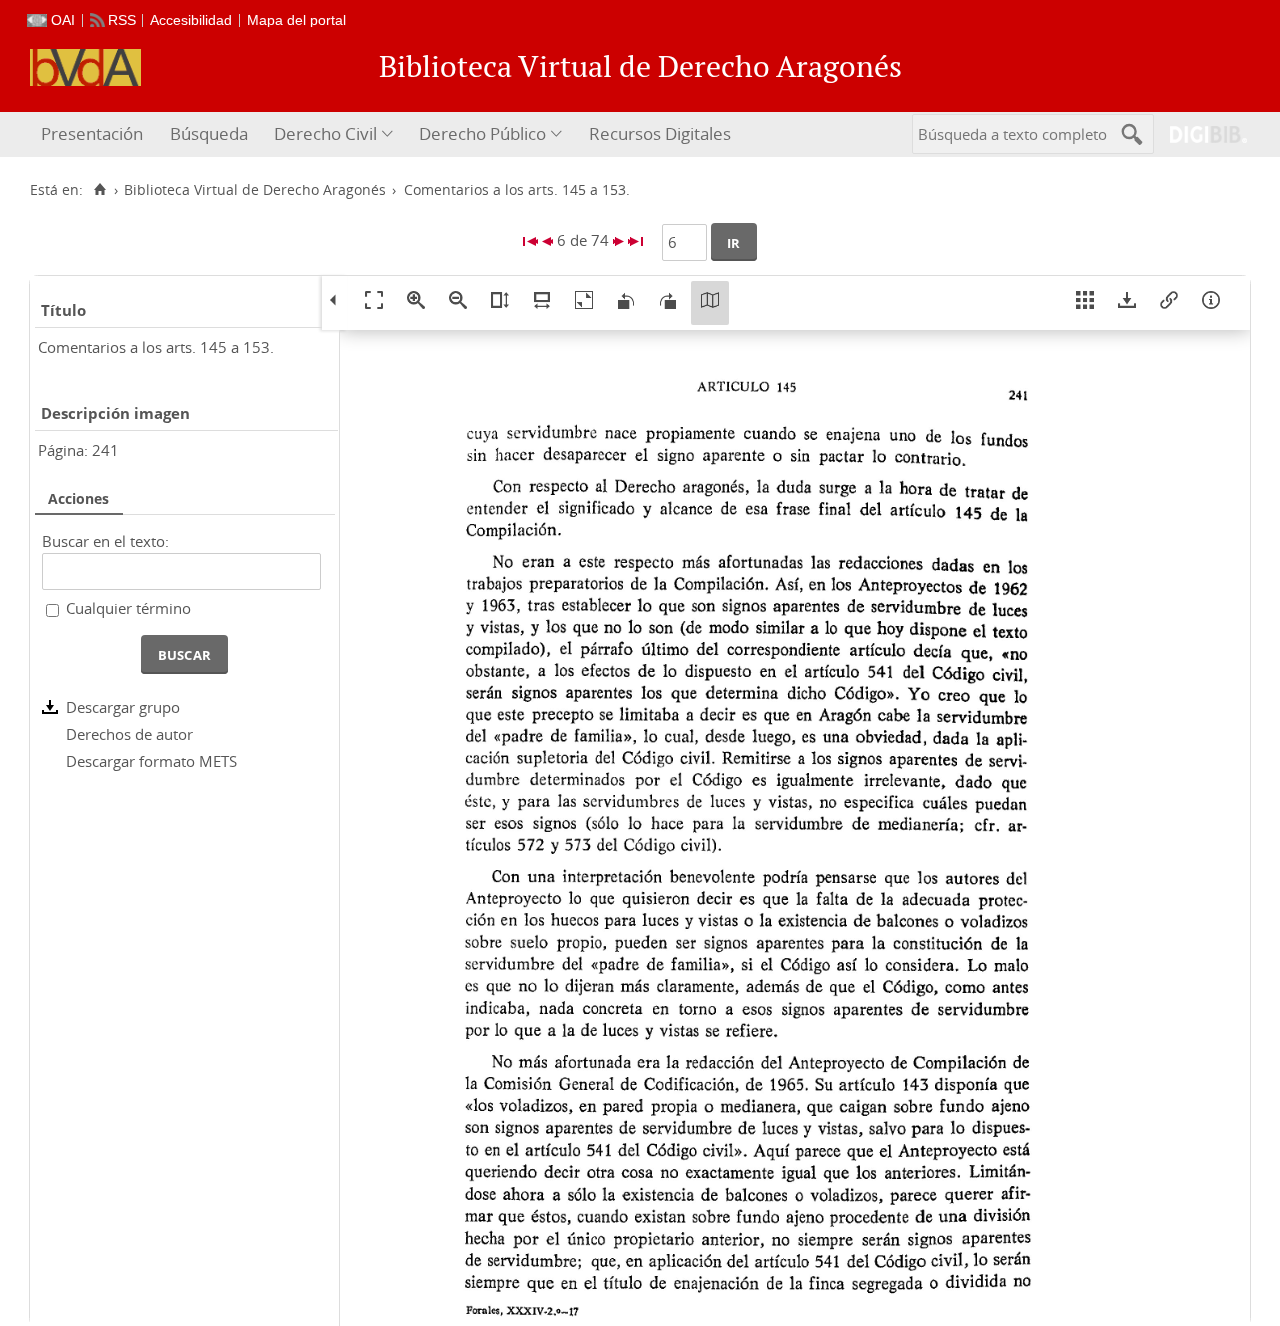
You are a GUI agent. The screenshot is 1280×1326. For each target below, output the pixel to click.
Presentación (92, 133)
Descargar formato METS (151, 761)
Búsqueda (209, 133)
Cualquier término (128, 608)
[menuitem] (94, 134)
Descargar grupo (123, 707)
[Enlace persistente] (1169, 303)
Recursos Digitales (660, 133)
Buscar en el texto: (105, 541)
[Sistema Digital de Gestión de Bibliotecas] (1200, 134)
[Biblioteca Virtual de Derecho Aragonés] (85, 67)
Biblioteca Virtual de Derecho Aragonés (255, 190)
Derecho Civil (325, 133)
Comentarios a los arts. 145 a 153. (156, 347)
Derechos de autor (129, 734)
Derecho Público (482, 133)
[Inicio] (99, 190)
